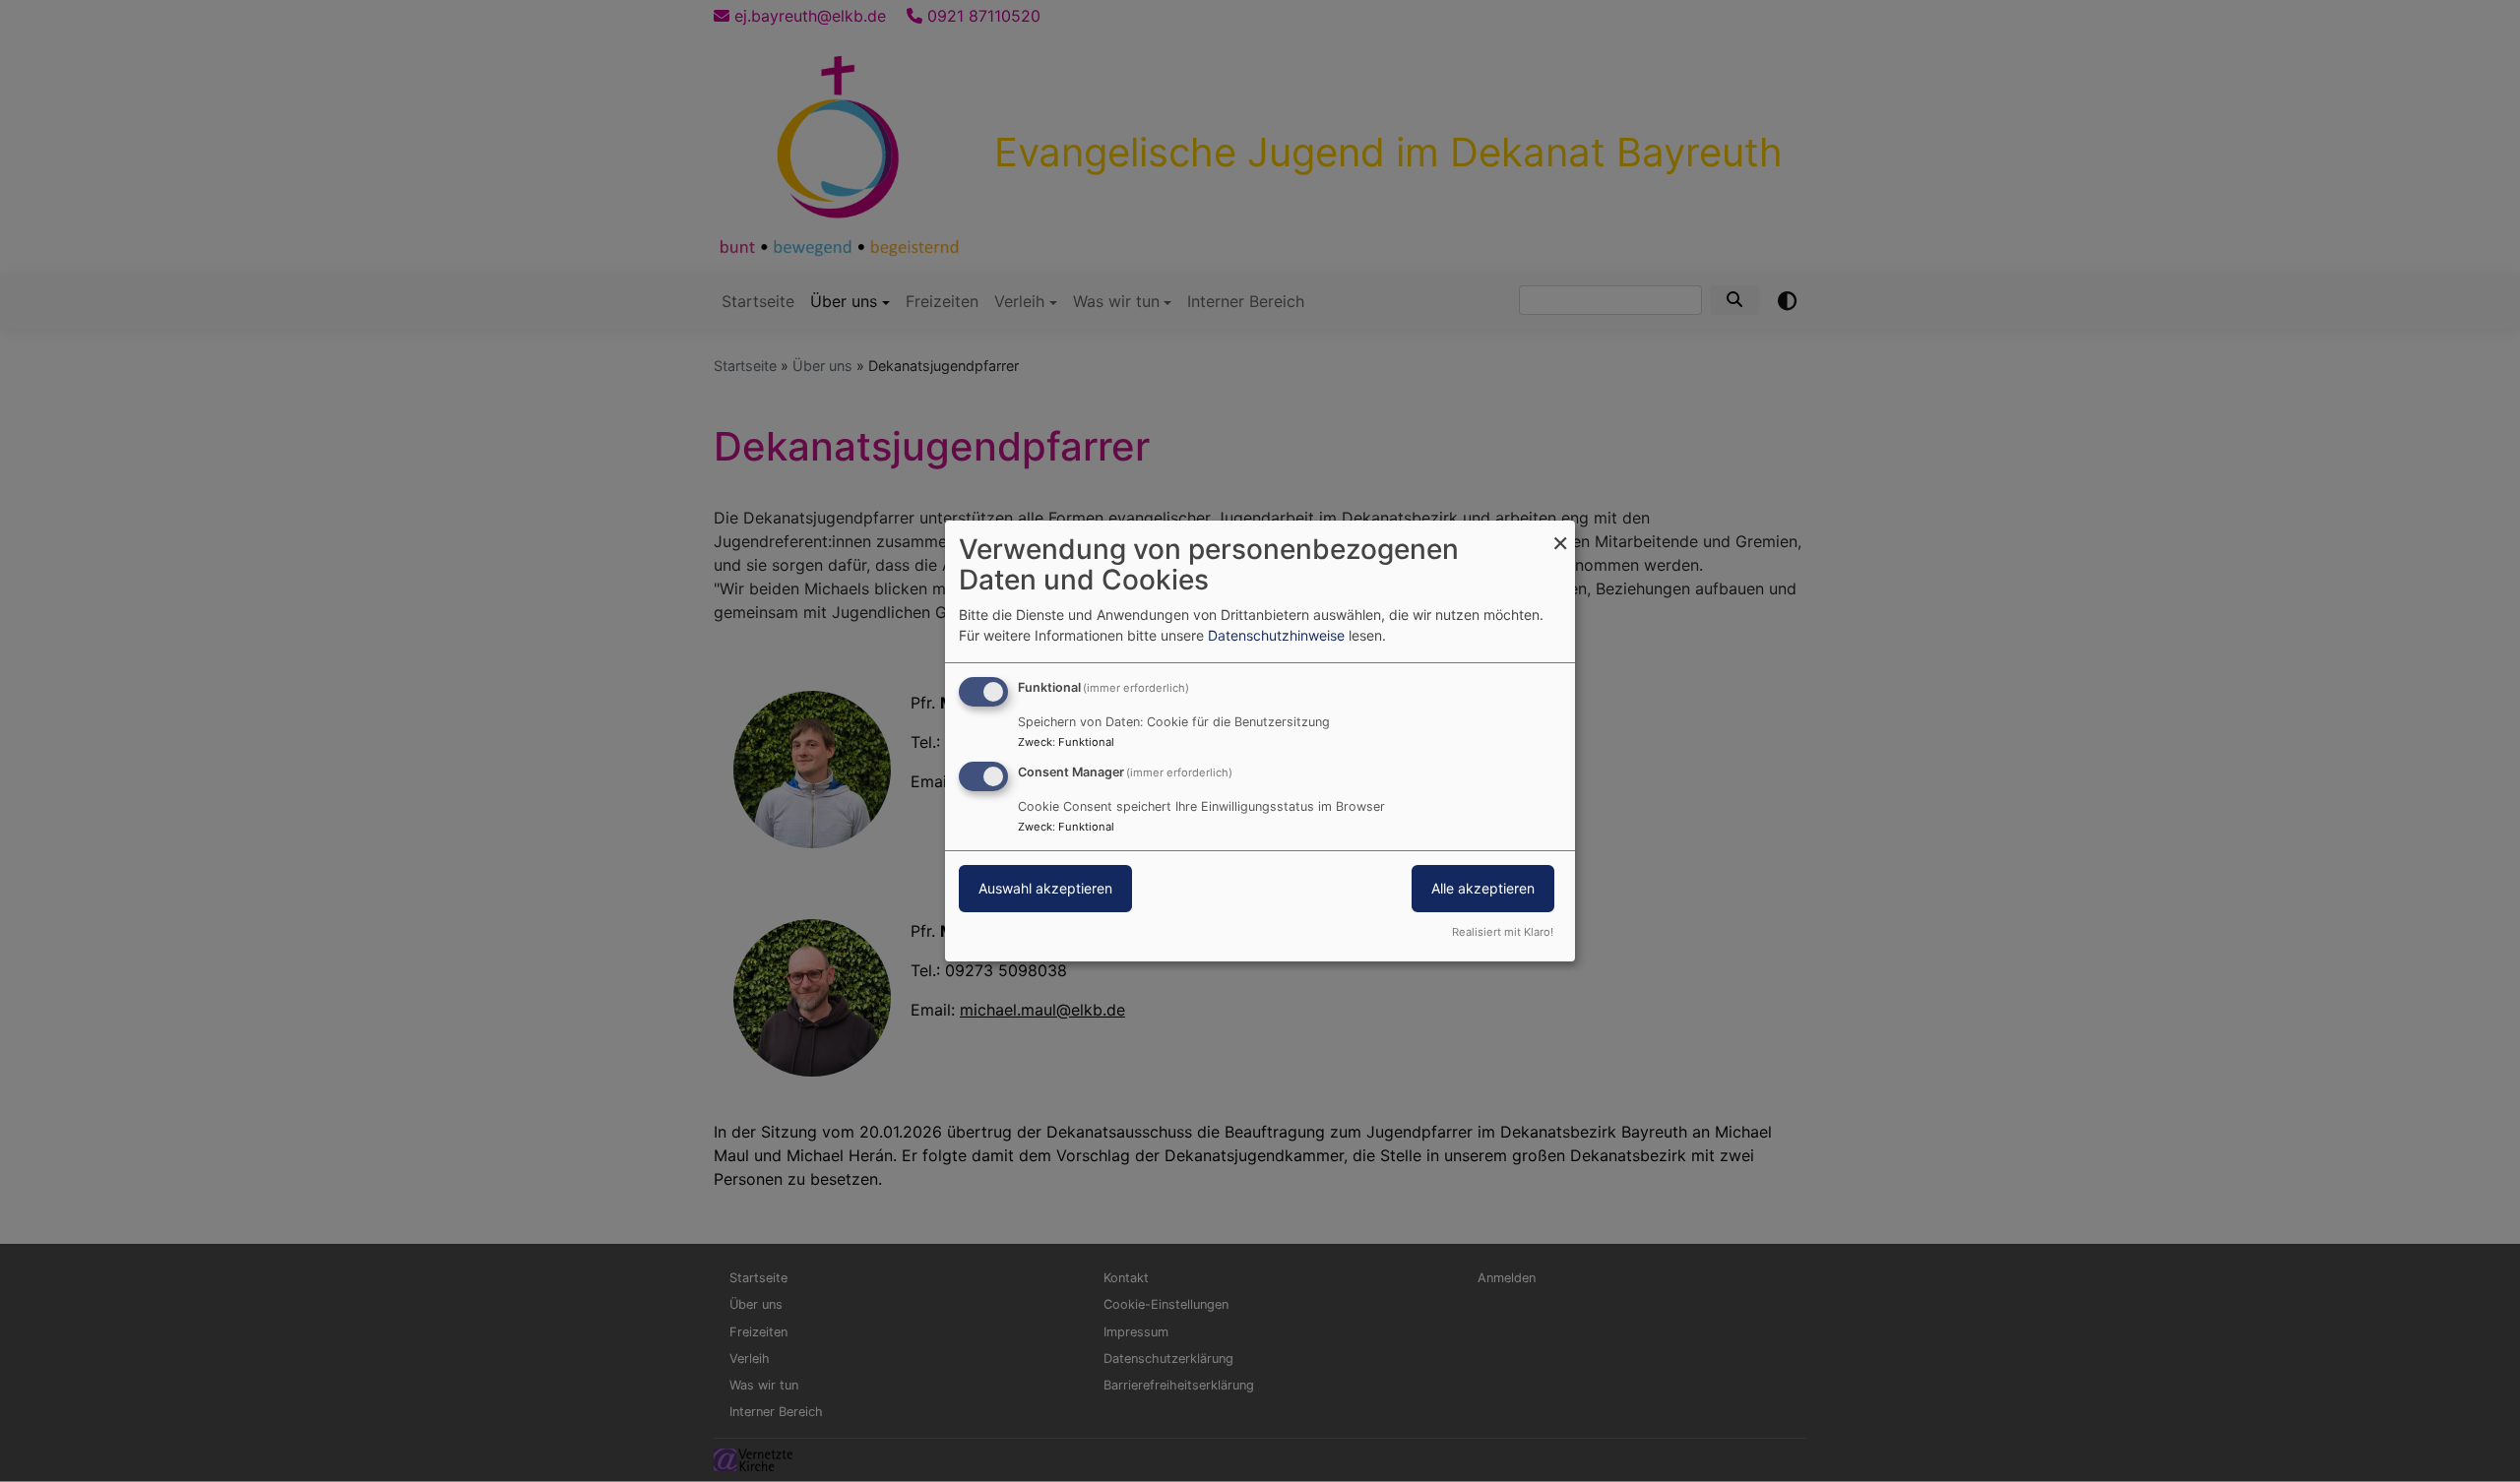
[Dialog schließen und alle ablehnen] (1560, 533)
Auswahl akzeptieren (1045, 888)
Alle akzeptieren (1483, 888)
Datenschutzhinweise (1276, 635)
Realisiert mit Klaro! (1503, 932)
